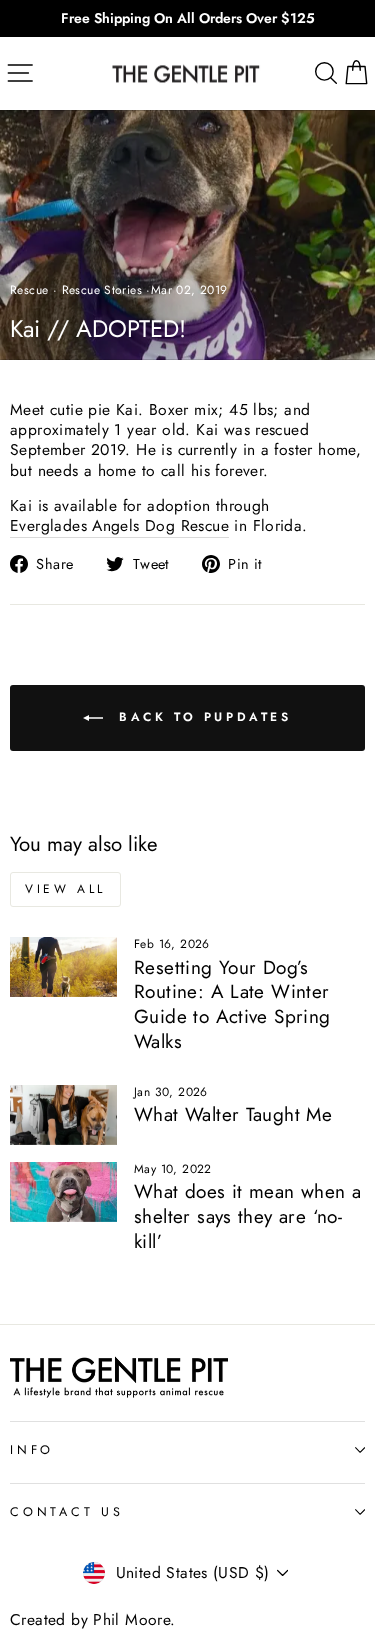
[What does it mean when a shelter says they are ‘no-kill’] (63, 1192)
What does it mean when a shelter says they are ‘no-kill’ (247, 1216)
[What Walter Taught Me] (63, 1115)
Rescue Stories (102, 290)
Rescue (29, 290)
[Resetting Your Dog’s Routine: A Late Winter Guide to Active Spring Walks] (63, 967)
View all (65, 889)
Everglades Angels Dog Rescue (119, 526)
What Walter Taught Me (233, 1114)
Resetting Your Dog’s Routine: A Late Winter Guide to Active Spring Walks (232, 1004)
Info (32, 1450)
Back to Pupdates (201, 716)
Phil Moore (131, 1619)
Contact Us (67, 1512)
